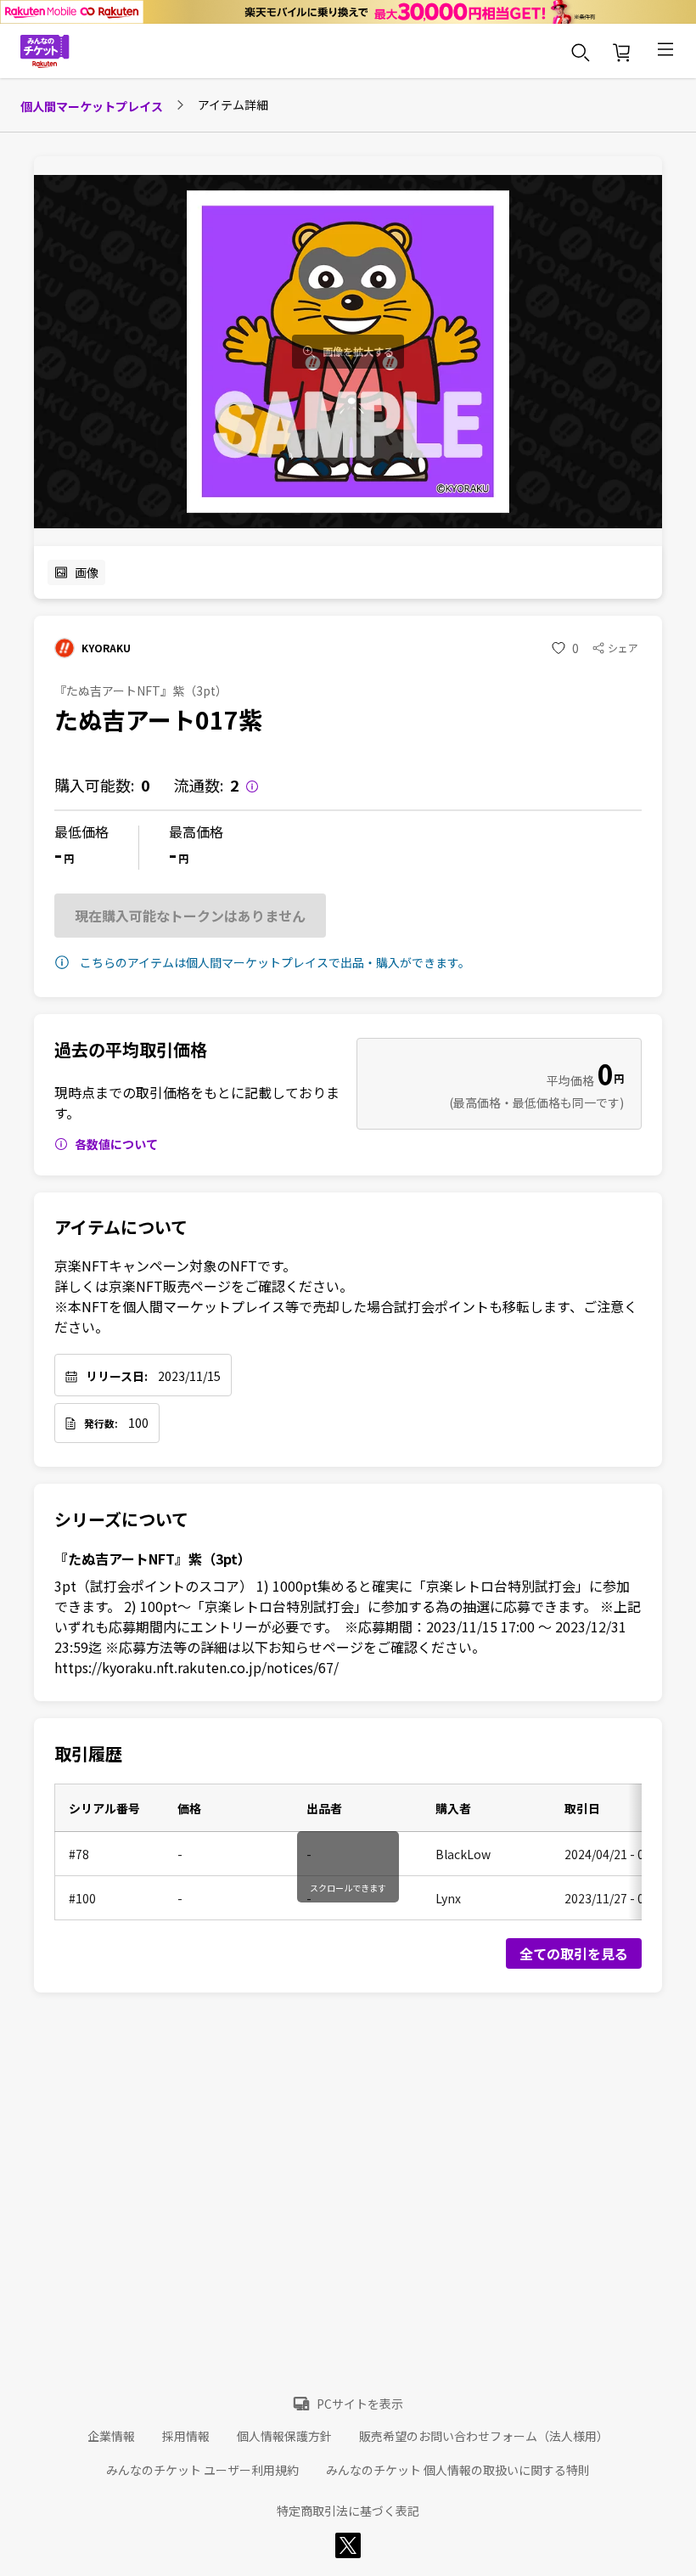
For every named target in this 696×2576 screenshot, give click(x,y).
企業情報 (111, 2436)
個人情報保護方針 (284, 2436)
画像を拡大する (358, 352)
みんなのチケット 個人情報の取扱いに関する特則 (458, 2470)
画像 (87, 572)
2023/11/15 (189, 1376)
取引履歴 (88, 1754)
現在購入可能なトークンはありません (190, 916)
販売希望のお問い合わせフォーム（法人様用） (484, 2436)
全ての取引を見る (574, 1953)
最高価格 (196, 831)
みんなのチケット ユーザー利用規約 (202, 2470)
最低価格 (81, 831)
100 (138, 1423)
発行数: (101, 1423)
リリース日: (117, 1376)
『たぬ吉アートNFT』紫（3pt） (153, 1559)
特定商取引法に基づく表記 (348, 2511)
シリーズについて (121, 1519)
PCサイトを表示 (360, 2404)
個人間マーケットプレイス (92, 106)
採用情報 (186, 2436)
